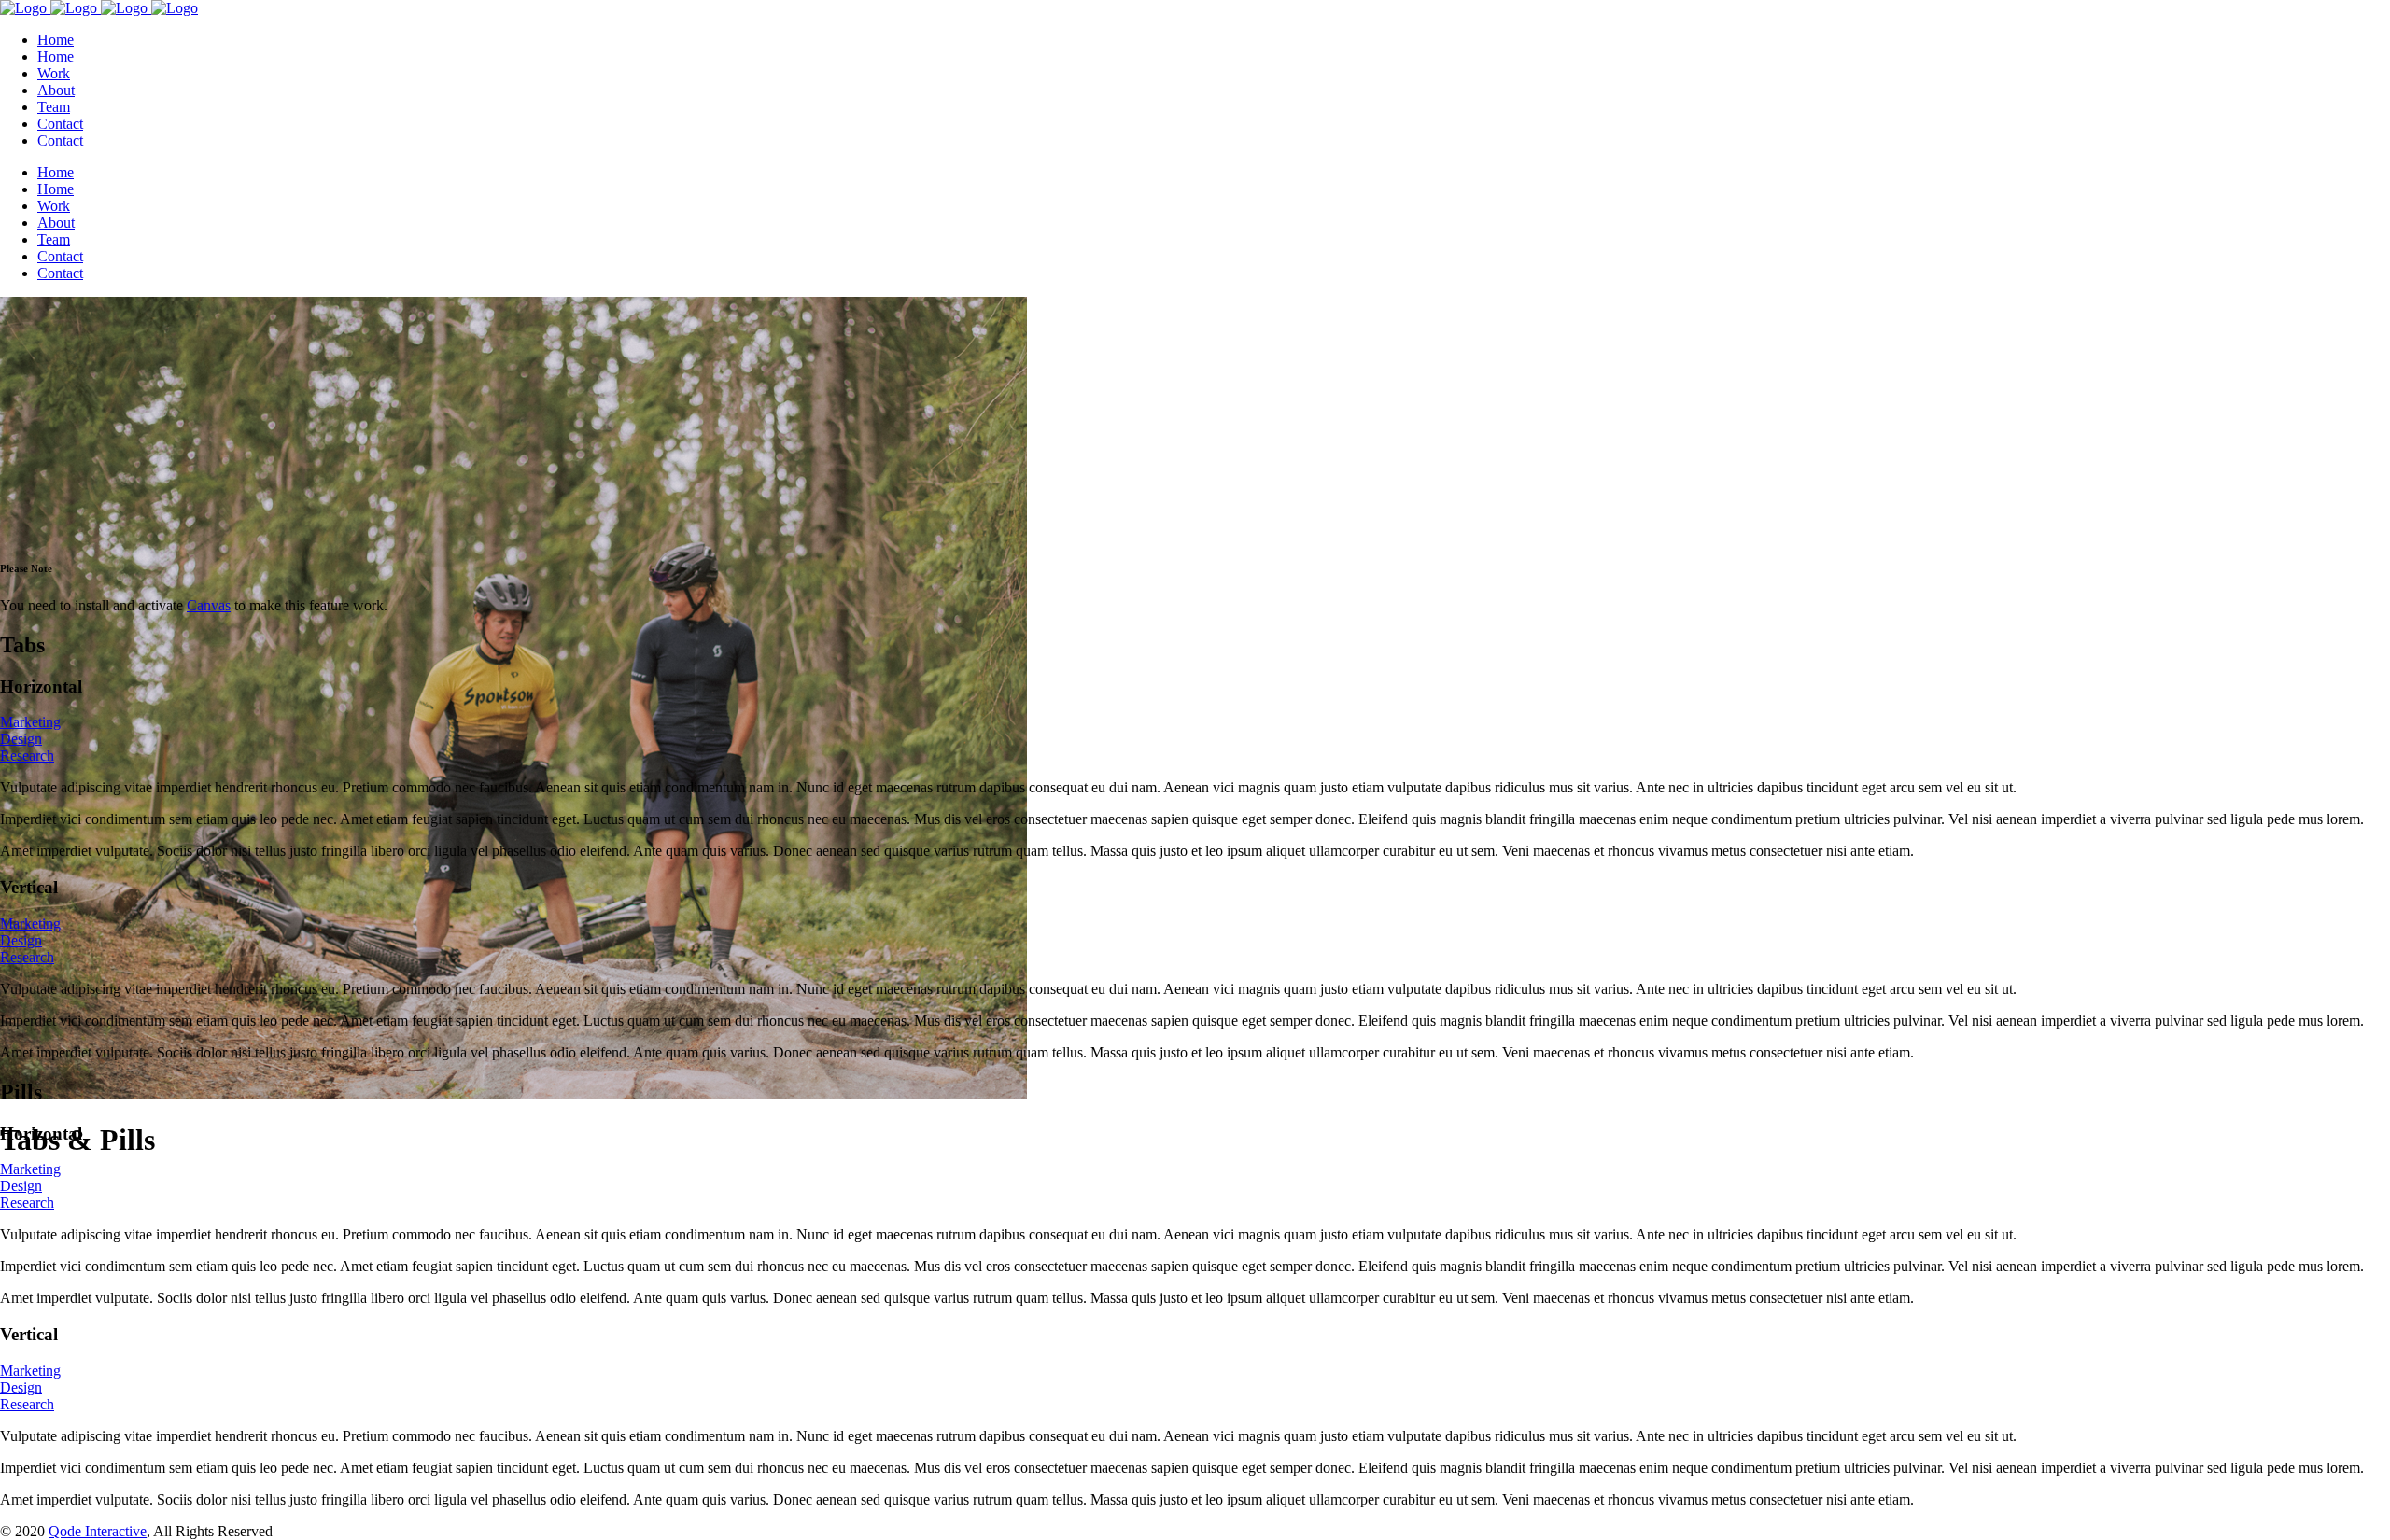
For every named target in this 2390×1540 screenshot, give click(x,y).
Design (21, 739)
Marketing (30, 722)
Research (27, 756)
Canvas (209, 605)
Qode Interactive (98, 1531)
